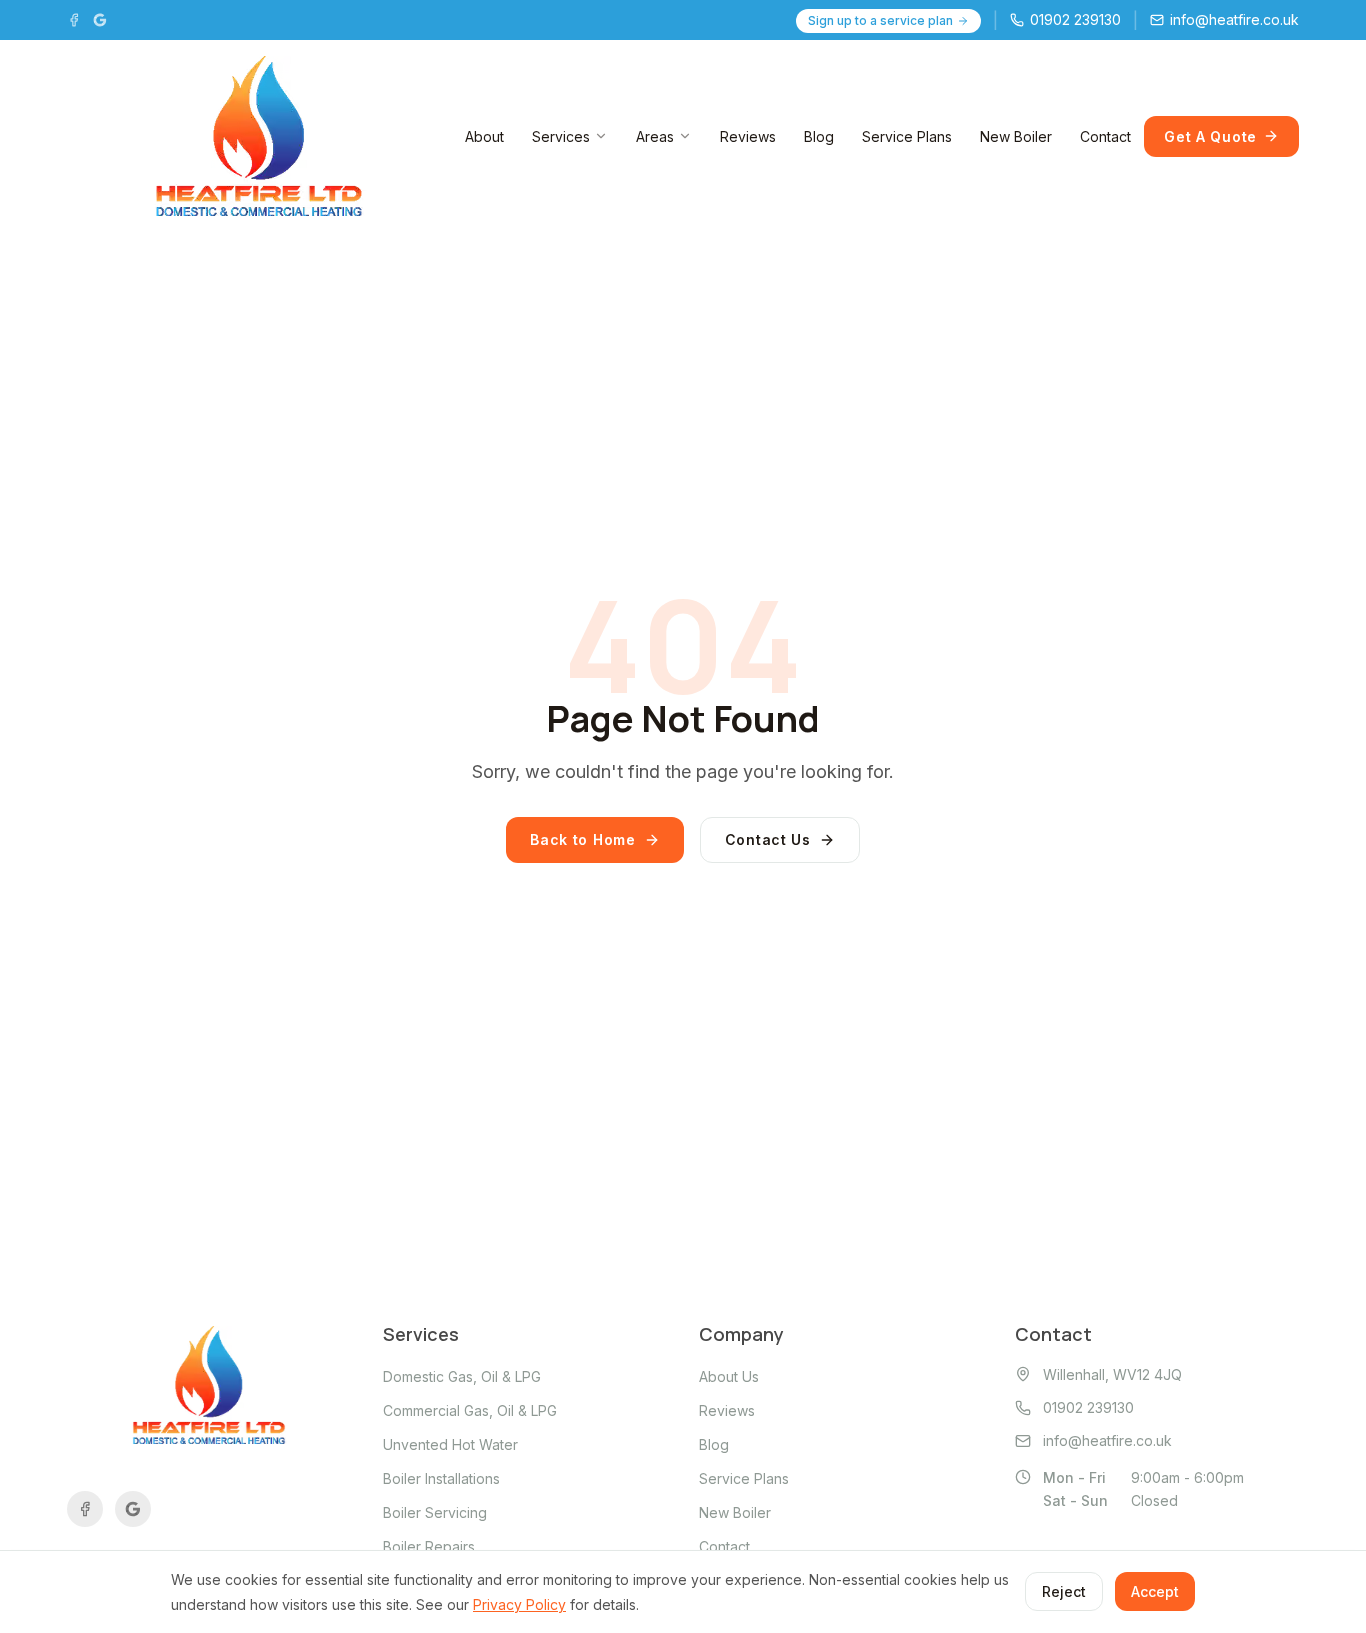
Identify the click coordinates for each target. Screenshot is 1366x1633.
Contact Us (768, 839)
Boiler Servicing (435, 1512)
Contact (1105, 136)
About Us (729, 1376)
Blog (819, 136)
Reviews (748, 136)
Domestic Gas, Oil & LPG (462, 1376)
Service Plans (907, 136)
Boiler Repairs (429, 1546)
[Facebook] (74, 20)
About (484, 136)
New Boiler (1016, 136)
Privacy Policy (519, 1604)
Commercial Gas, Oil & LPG (470, 1410)
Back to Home (582, 839)
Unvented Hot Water (450, 1444)
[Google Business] (100, 20)
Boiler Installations (441, 1478)
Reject (1064, 1591)
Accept (1155, 1591)
